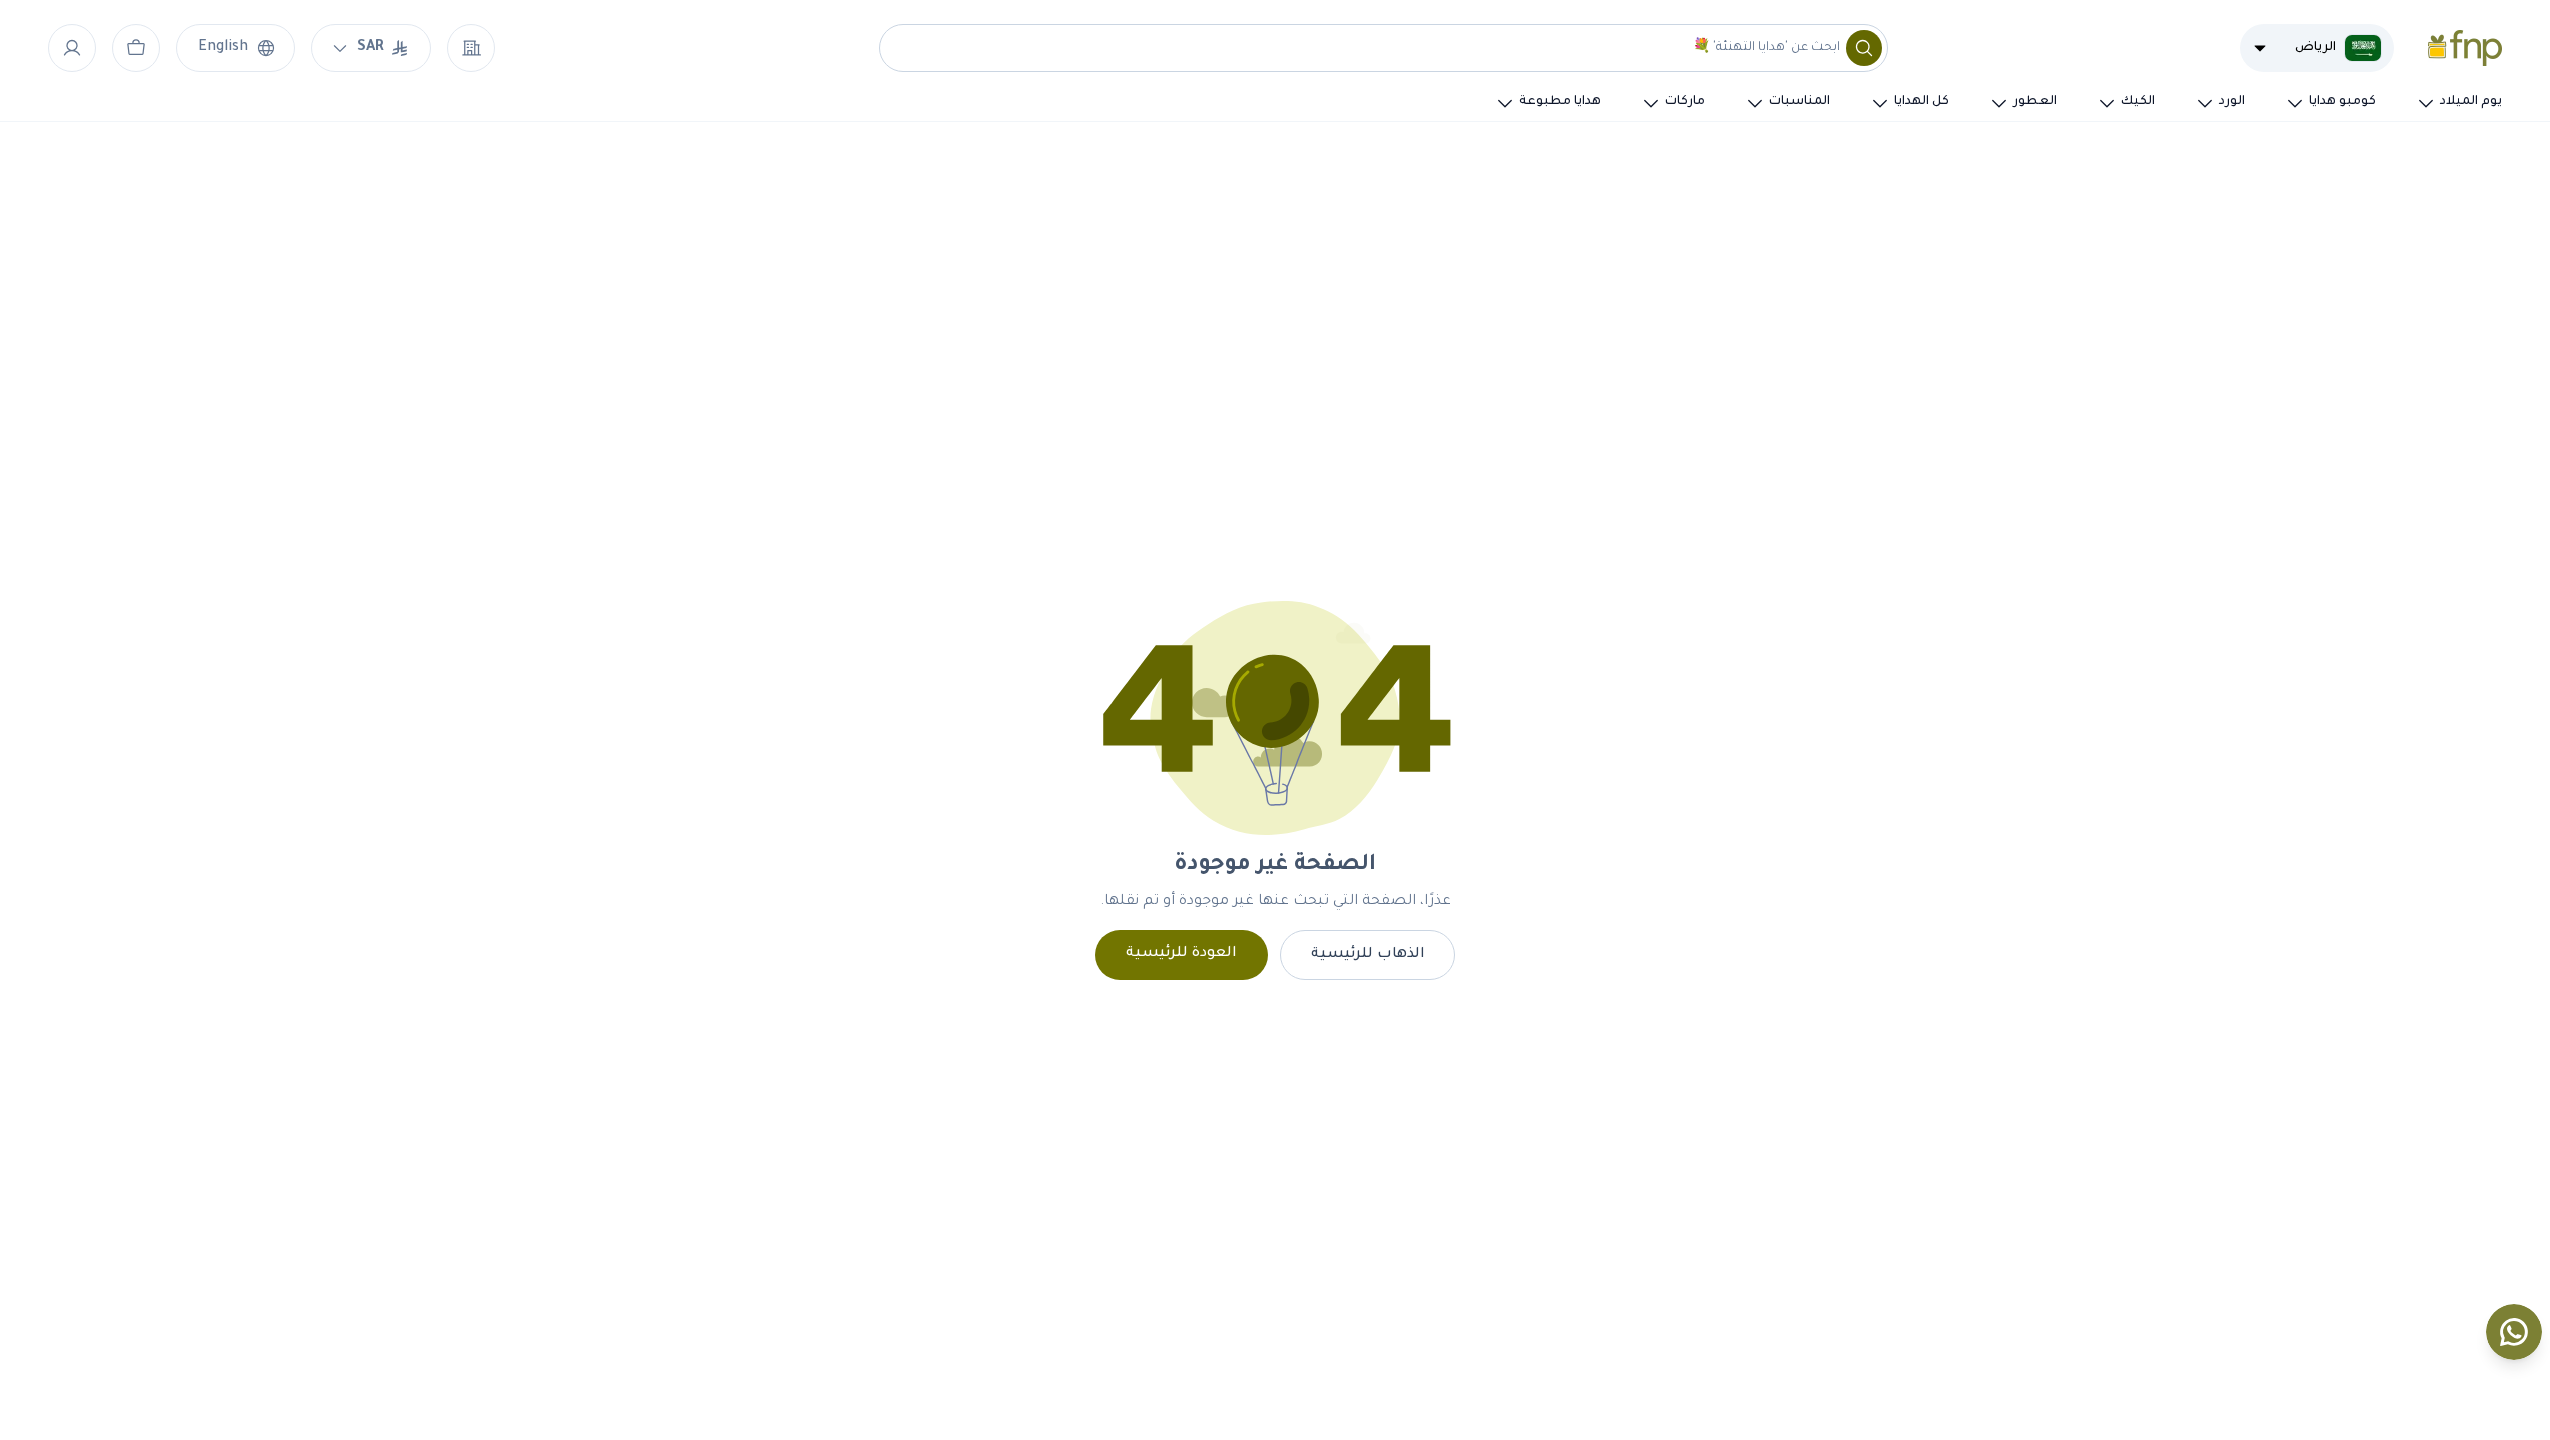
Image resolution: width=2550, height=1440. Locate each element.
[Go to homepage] (2465, 48)
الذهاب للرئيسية (1368, 955)
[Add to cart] (136, 48)
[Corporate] (471, 48)
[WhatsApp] (2514, 1332)
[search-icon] (1864, 48)
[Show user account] (72, 48)
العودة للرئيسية (1181, 954)
